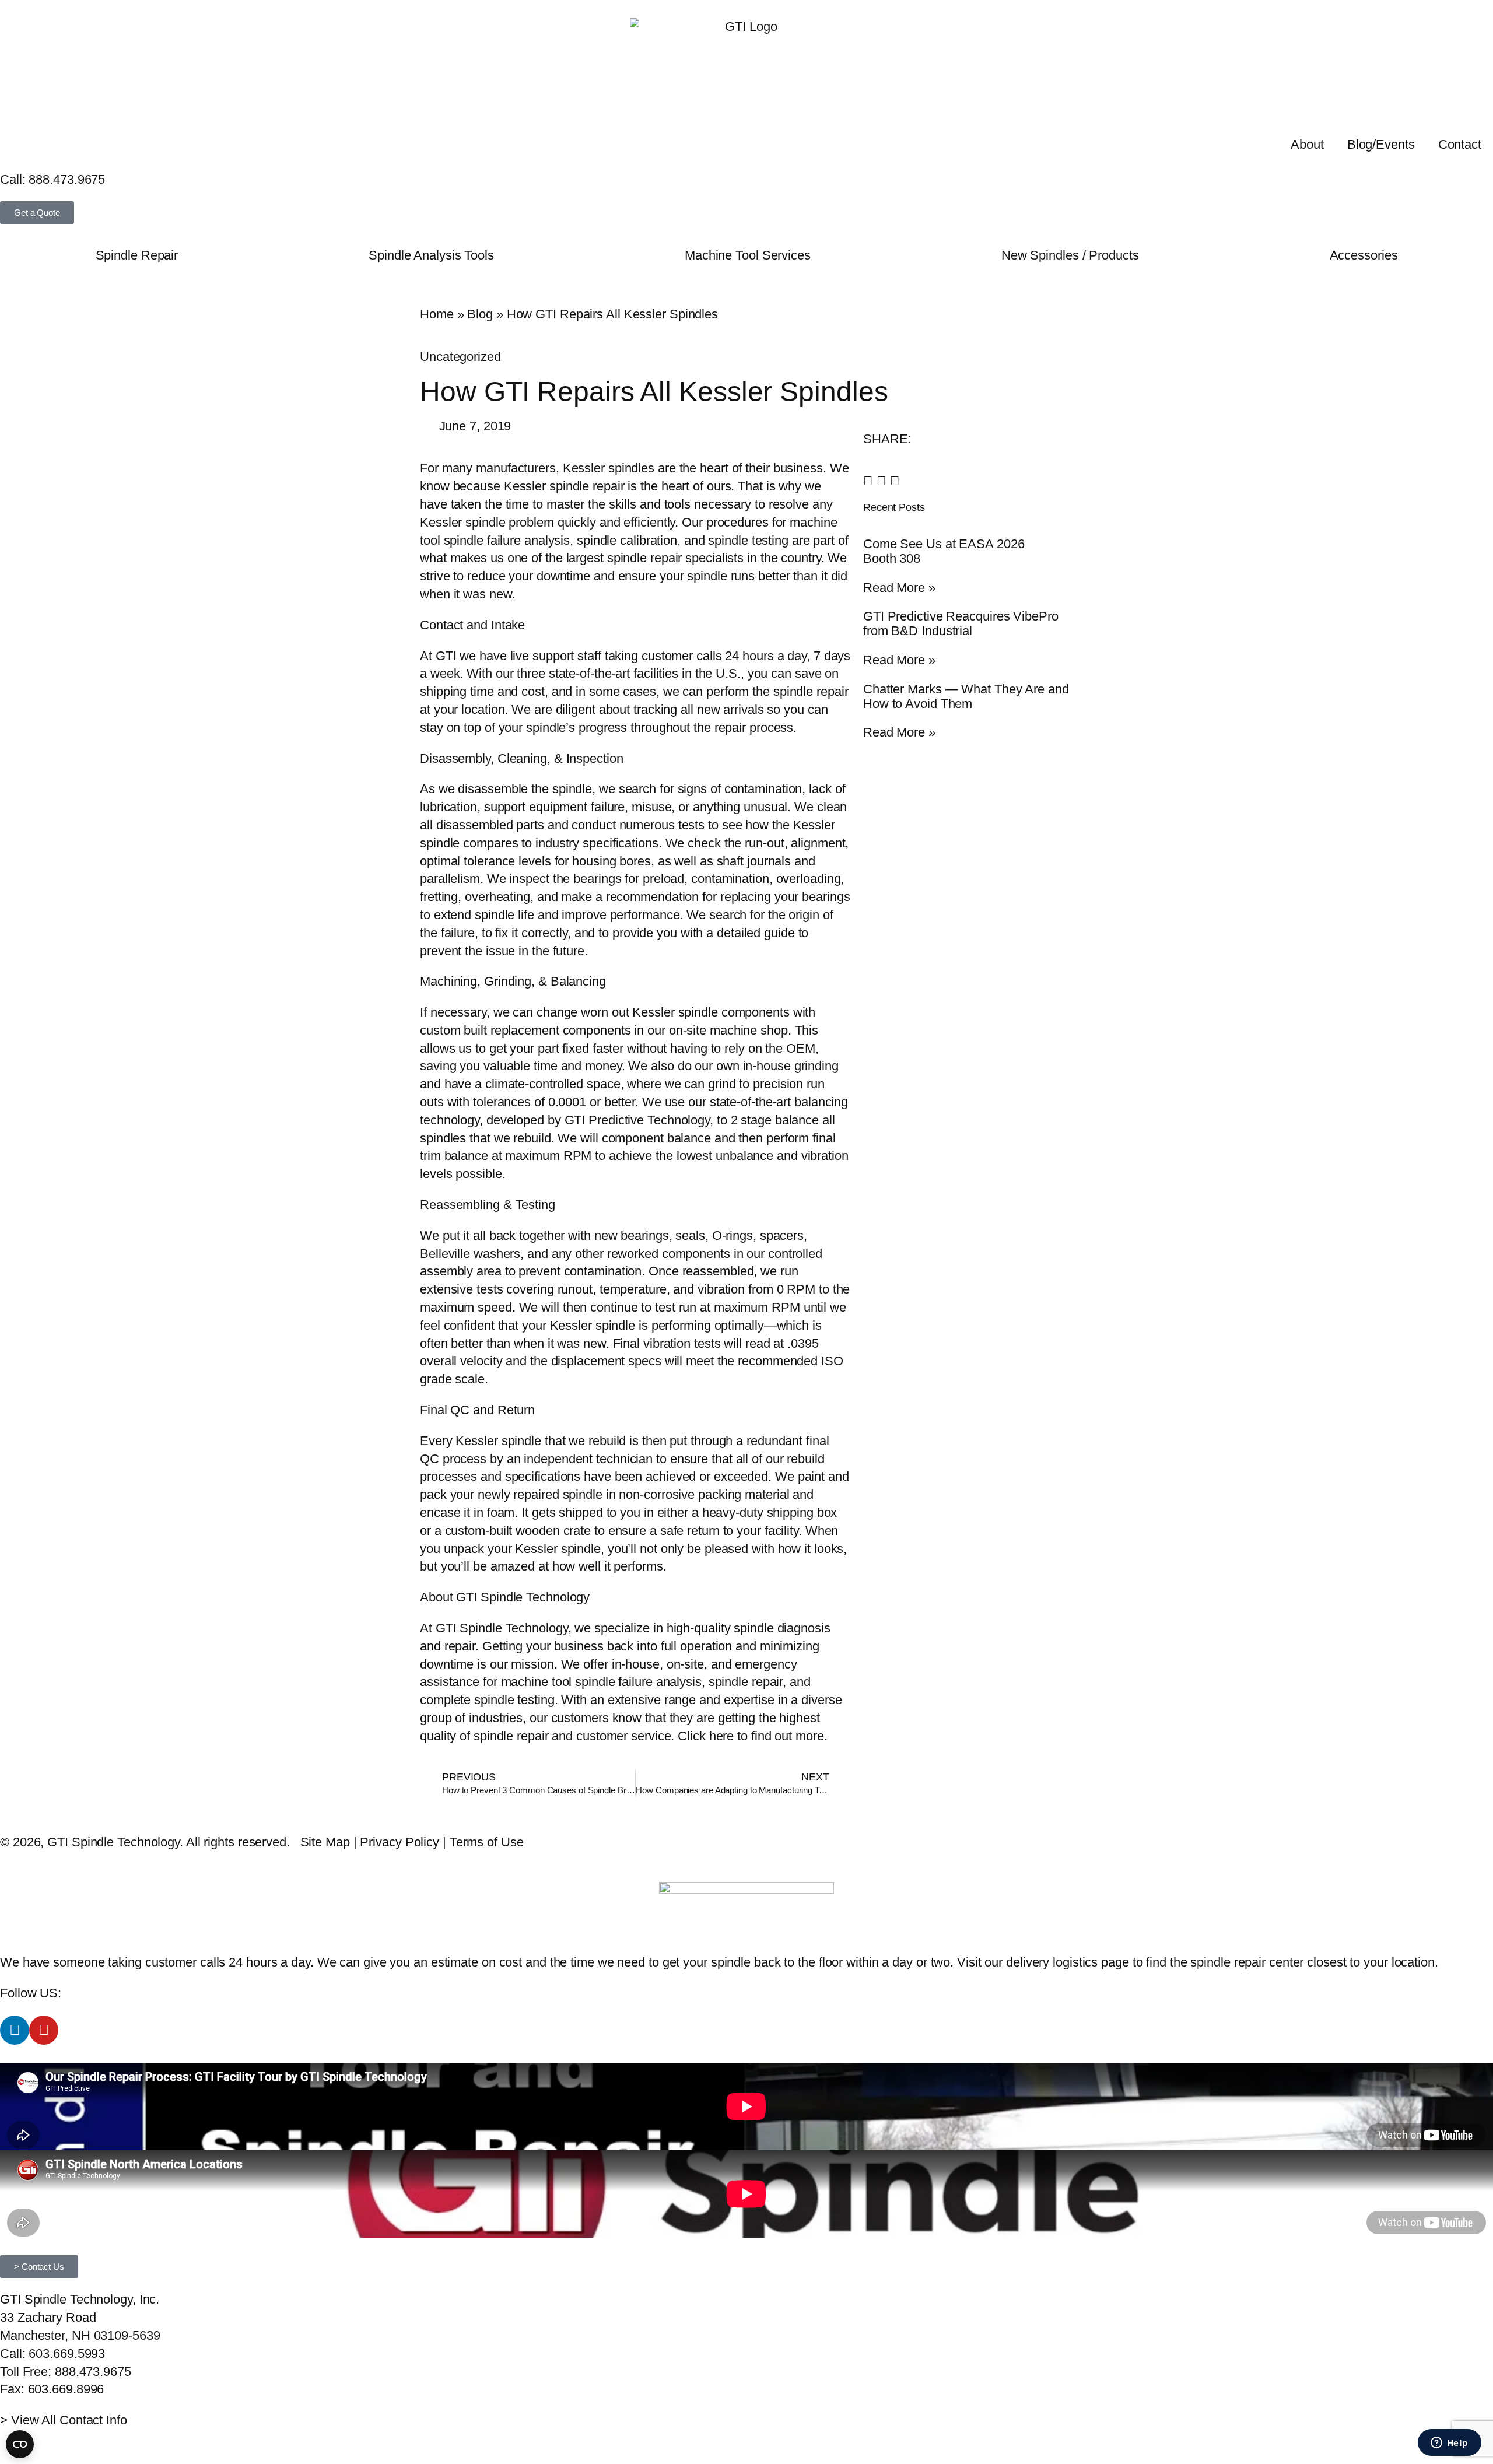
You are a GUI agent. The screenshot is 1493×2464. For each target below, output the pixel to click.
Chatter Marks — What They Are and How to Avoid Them (966, 696)
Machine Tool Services (748, 255)
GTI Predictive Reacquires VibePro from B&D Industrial (961, 623)
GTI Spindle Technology (502, 1628)
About (1307, 144)
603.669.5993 (67, 2353)
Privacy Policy (399, 1842)
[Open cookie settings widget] (20, 2444)
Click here (706, 1736)
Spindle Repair (137, 255)
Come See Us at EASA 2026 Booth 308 (944, 551)
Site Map (325, 1842)
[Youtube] (44, 2030)
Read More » (899, 588)
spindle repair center (1247, 1962)
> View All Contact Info (64, 2420)
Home (437, 314)
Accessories (1364, 255)
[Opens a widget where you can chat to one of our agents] (1449, 2444)
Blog (480, 314)
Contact (1460, 144)
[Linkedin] (15, 2030)
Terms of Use (487, 1842)
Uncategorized (460, 357)
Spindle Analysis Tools (431, 255)
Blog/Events (1381, 144)
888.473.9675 (67, 179)
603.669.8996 (66, 2389)
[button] (868, 481)
